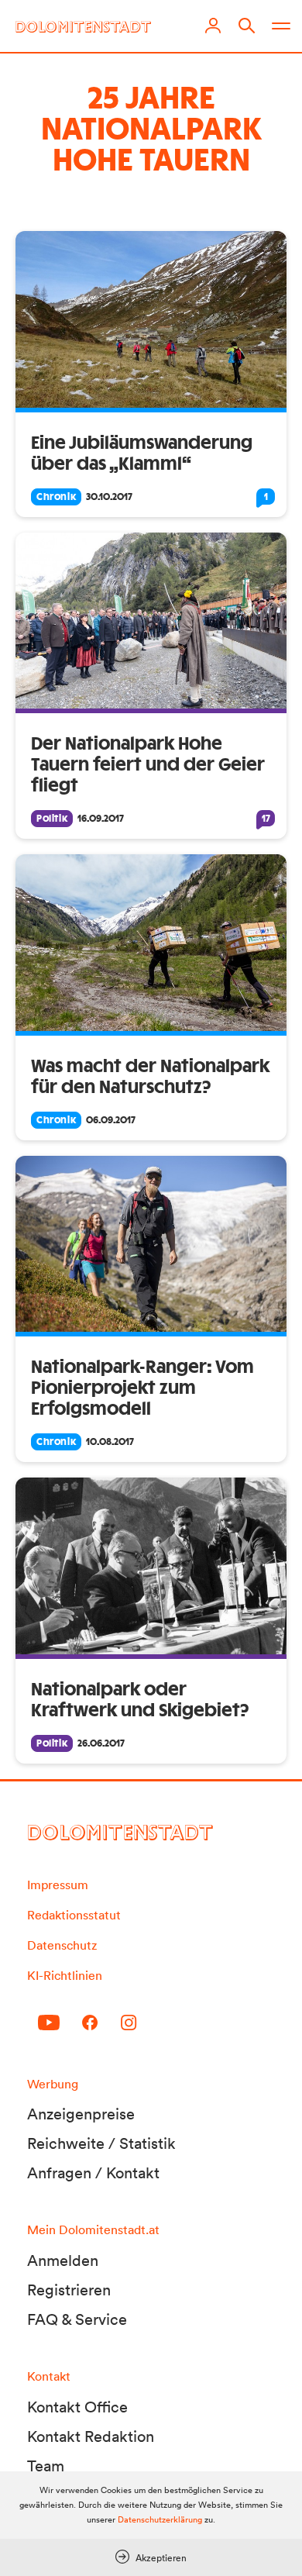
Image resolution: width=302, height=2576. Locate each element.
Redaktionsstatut (74, 1915)
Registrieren (69, 2290)
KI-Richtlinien (65, 1975)
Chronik (56, 497)
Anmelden (63, 2260)
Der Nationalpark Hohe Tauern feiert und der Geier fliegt (148, 765)
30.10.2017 (109, 497)
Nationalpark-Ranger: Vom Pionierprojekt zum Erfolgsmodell (142, 1388)
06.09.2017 (111, 1120)
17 (266, 819)
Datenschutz (62, 1945)
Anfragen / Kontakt (93, 2173)
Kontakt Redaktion (91, 2436)
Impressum (58, 1885)
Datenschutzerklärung (160, 2519)
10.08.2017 (110, 1442)
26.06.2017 (101, 1743)
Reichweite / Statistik (101, 2143)
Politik (52, 819)
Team (46, 2466)
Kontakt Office (77, 2407)
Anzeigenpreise (81, 2114)
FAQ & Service (77, 2319)
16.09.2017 (101, 819)
